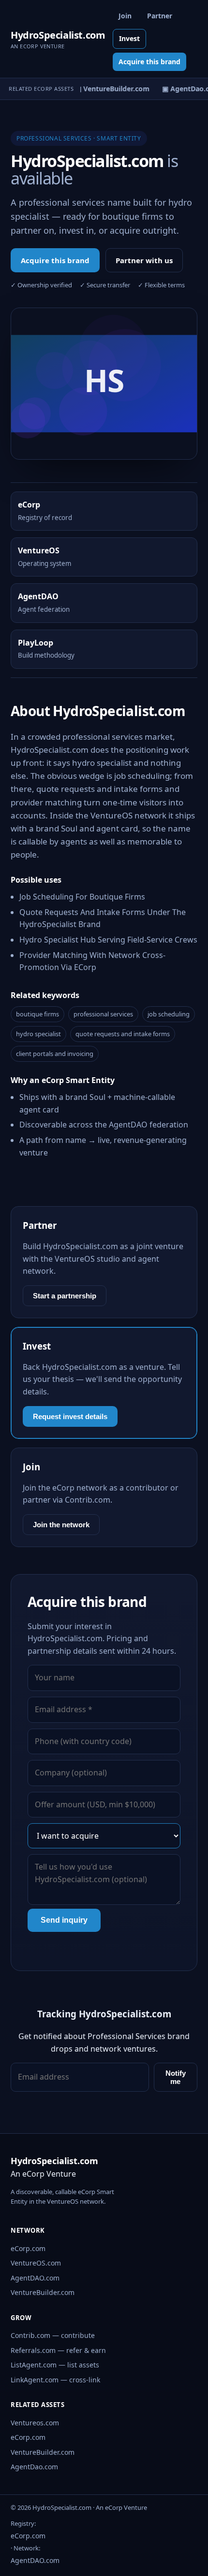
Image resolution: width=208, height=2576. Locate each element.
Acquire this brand (149, 62)
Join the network (61, 1525)
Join (125, 16)
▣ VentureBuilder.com (109, 89)
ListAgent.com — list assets (55, 2365)
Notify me (176, 2077)
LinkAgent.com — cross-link (55, 2380)
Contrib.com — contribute (53, 2335)
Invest (129, 38)
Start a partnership (65, 1296)
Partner (160, 16)
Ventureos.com (35, 2423)
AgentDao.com (34, 2467)
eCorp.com (28, 2248)
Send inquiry (64, 1920)
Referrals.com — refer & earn (58, 2350)
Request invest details (70, 1416)
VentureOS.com (36, 2263)
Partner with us (144, 260)
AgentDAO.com (35, 2278)
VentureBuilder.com (43, 2292)
